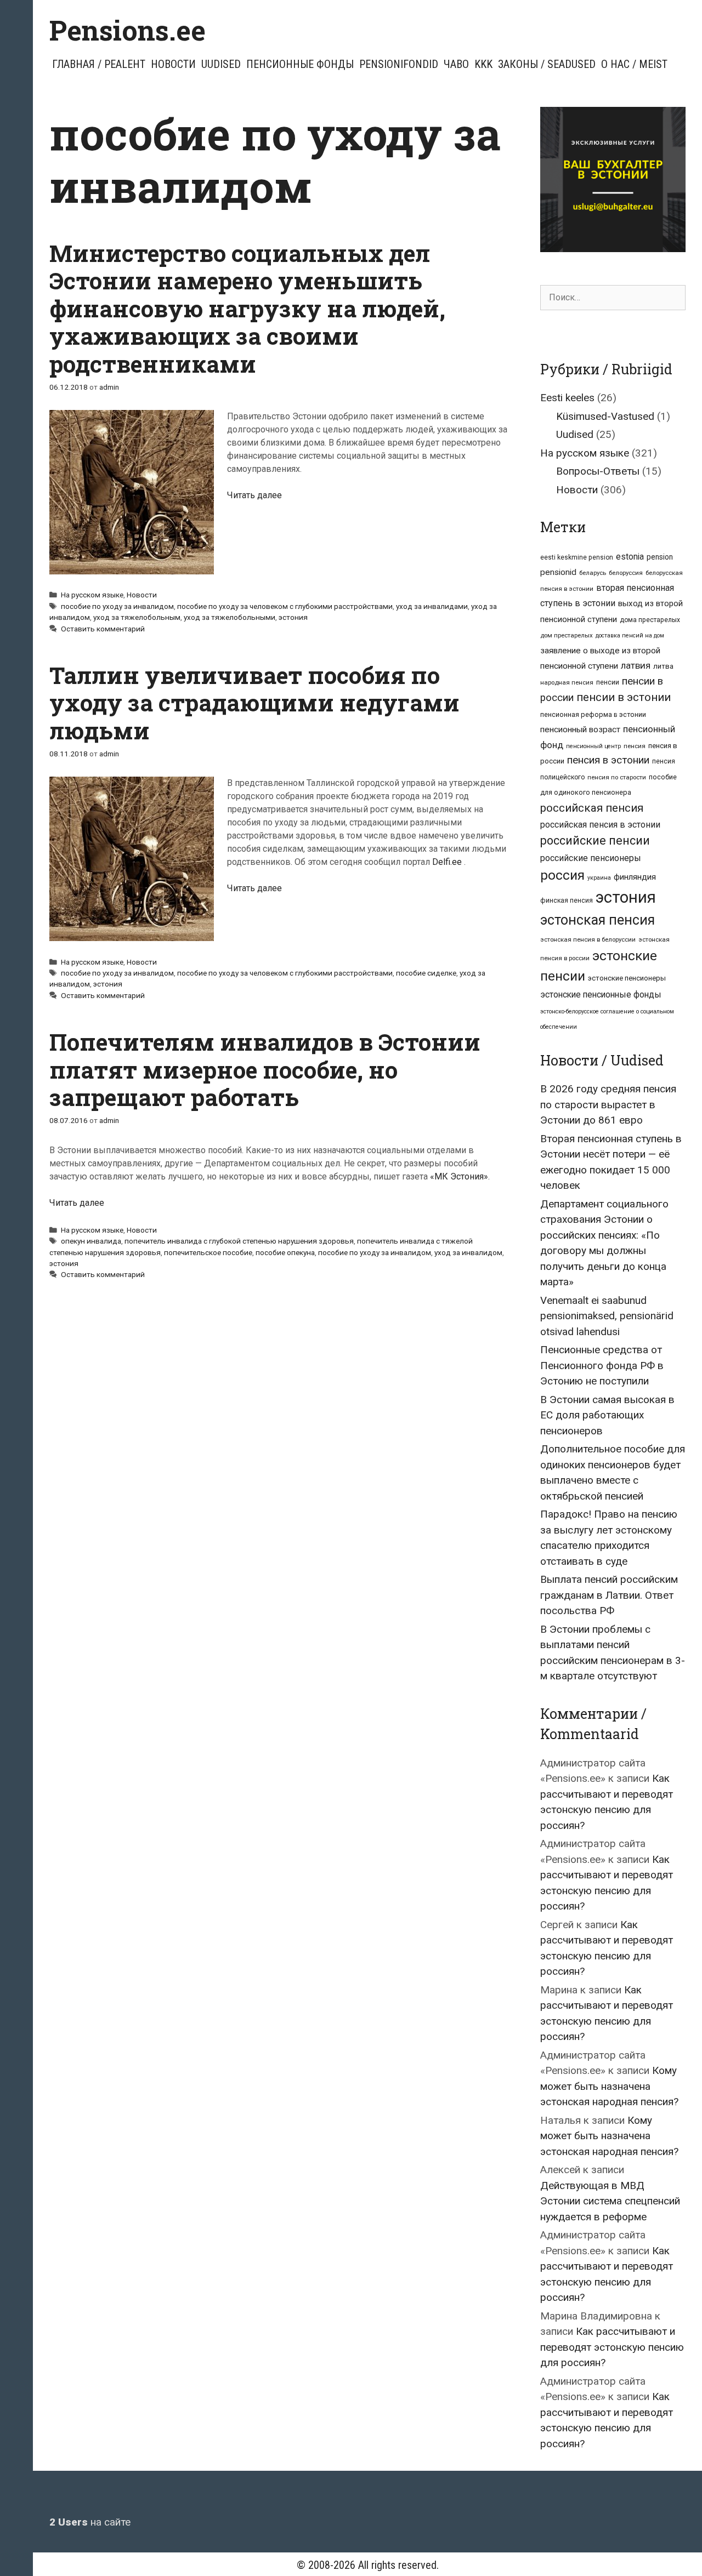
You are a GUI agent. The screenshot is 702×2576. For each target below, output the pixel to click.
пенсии (608, 682)
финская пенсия (567, 901)
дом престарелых (567, 635)
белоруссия (626, 573)
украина (599, 878)
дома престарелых (650, 620)
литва (663, 666)
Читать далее (254, 495)
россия (562, 875)
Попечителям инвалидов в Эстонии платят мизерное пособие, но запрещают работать (265, 1069)
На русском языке (92, 595)
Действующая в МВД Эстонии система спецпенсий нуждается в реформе (610, 2201)
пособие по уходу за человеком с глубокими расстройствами (285, 606)
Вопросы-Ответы (598, 471)
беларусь (593, 573)
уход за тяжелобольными (230, 617)
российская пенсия (592, 808)
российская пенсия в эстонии (600, 825)
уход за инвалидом (468, 1252)
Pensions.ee (128, 30)
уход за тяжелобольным (137, 617)
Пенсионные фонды (300, 64)
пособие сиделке (426, 973)
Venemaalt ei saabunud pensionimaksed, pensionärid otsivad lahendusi (607, 1316)
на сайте (90, 2522)
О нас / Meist (634, 64)
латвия (636, 665)
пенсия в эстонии (608, 760)
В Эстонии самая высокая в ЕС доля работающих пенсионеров (607, 1415)
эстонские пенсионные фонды (601, 995)
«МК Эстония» (459, 1176)
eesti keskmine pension (577, 557)
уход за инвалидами (432, 606)
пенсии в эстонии (624, 697)
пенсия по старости (617, 777)
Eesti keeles (567, 398)
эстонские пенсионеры (627, 978)
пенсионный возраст (580, 730)
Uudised (221, 64)
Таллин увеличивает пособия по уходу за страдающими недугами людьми (254, 703)
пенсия (635, 746)
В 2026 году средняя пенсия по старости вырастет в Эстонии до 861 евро (608, 1104)
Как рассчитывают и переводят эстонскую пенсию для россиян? (612, 2347)
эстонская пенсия (598, 920)
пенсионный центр (593, 746)
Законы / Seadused (547, 64)
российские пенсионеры (591, 858)
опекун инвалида (91, 1241)
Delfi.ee (447, 862)
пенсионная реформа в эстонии (593, 714)
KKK (483, 64)
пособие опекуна (285, 1252)
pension (660, 557)
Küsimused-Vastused (605, 416)
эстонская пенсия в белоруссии (588, 939)
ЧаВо (456, 64)
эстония (293, 617)
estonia (630, 557)
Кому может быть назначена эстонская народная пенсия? (609, 2086)
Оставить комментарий (103, 629)
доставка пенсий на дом (630, 636)
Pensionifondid (399, 64)
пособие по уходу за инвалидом (117, 606)
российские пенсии (595, 840)
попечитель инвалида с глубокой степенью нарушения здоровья (239, 1241)
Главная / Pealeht (99, 64)
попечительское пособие (208, 1252)
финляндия (635, 877)
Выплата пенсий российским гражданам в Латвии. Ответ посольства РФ (609, 1595)
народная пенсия (567, 682)
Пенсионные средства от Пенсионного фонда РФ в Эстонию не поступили (602, 1365)
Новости (173, 64)
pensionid (558, 572)
